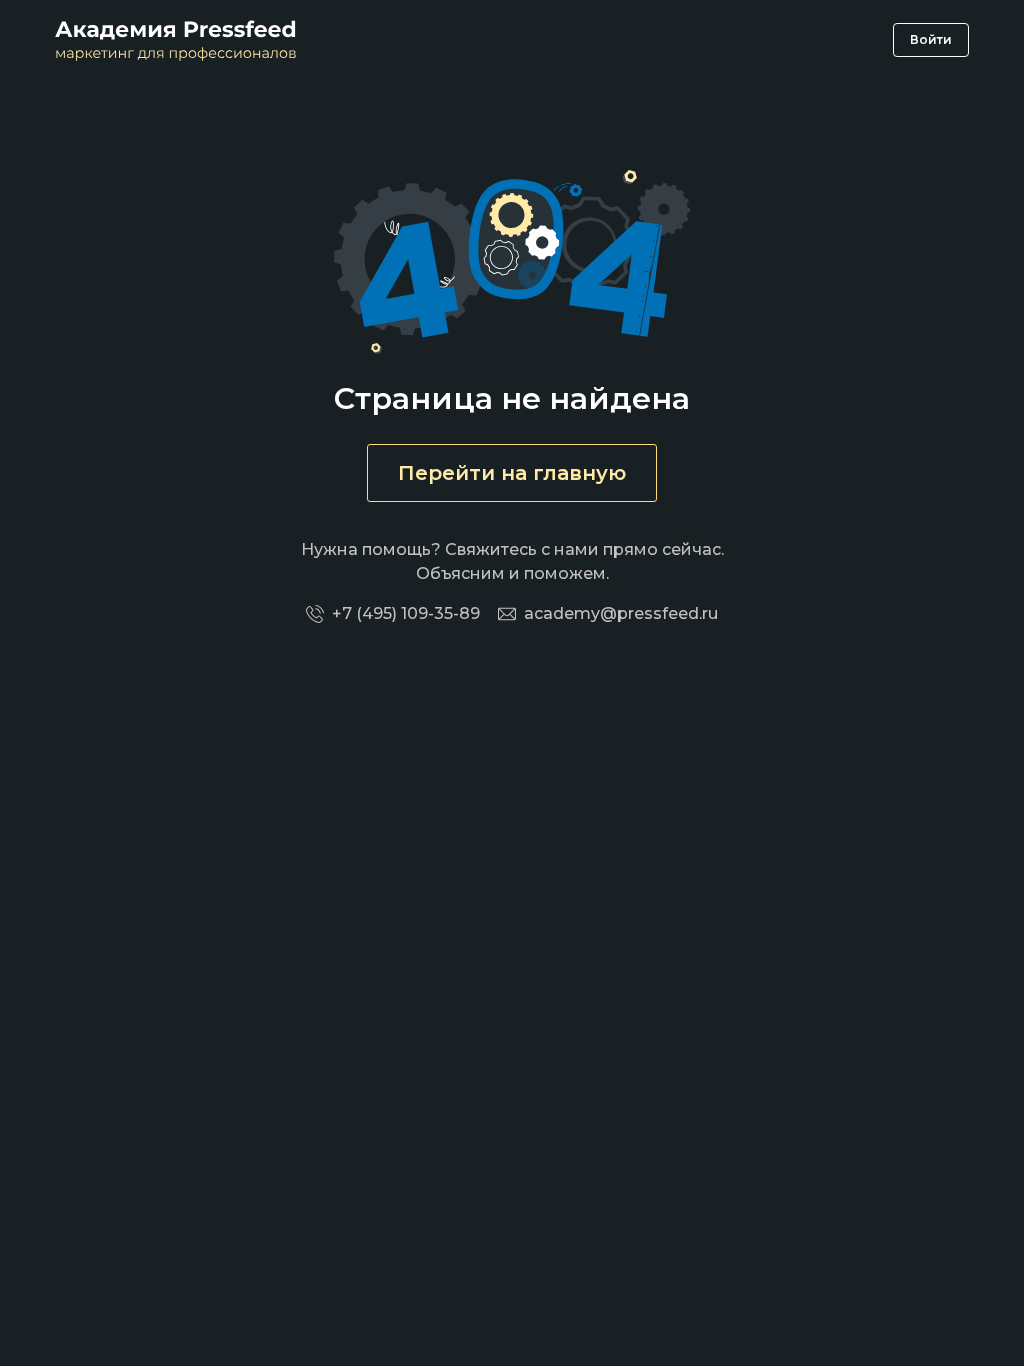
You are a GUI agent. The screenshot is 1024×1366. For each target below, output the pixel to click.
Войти (931, 39)
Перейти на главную (512, 473)
